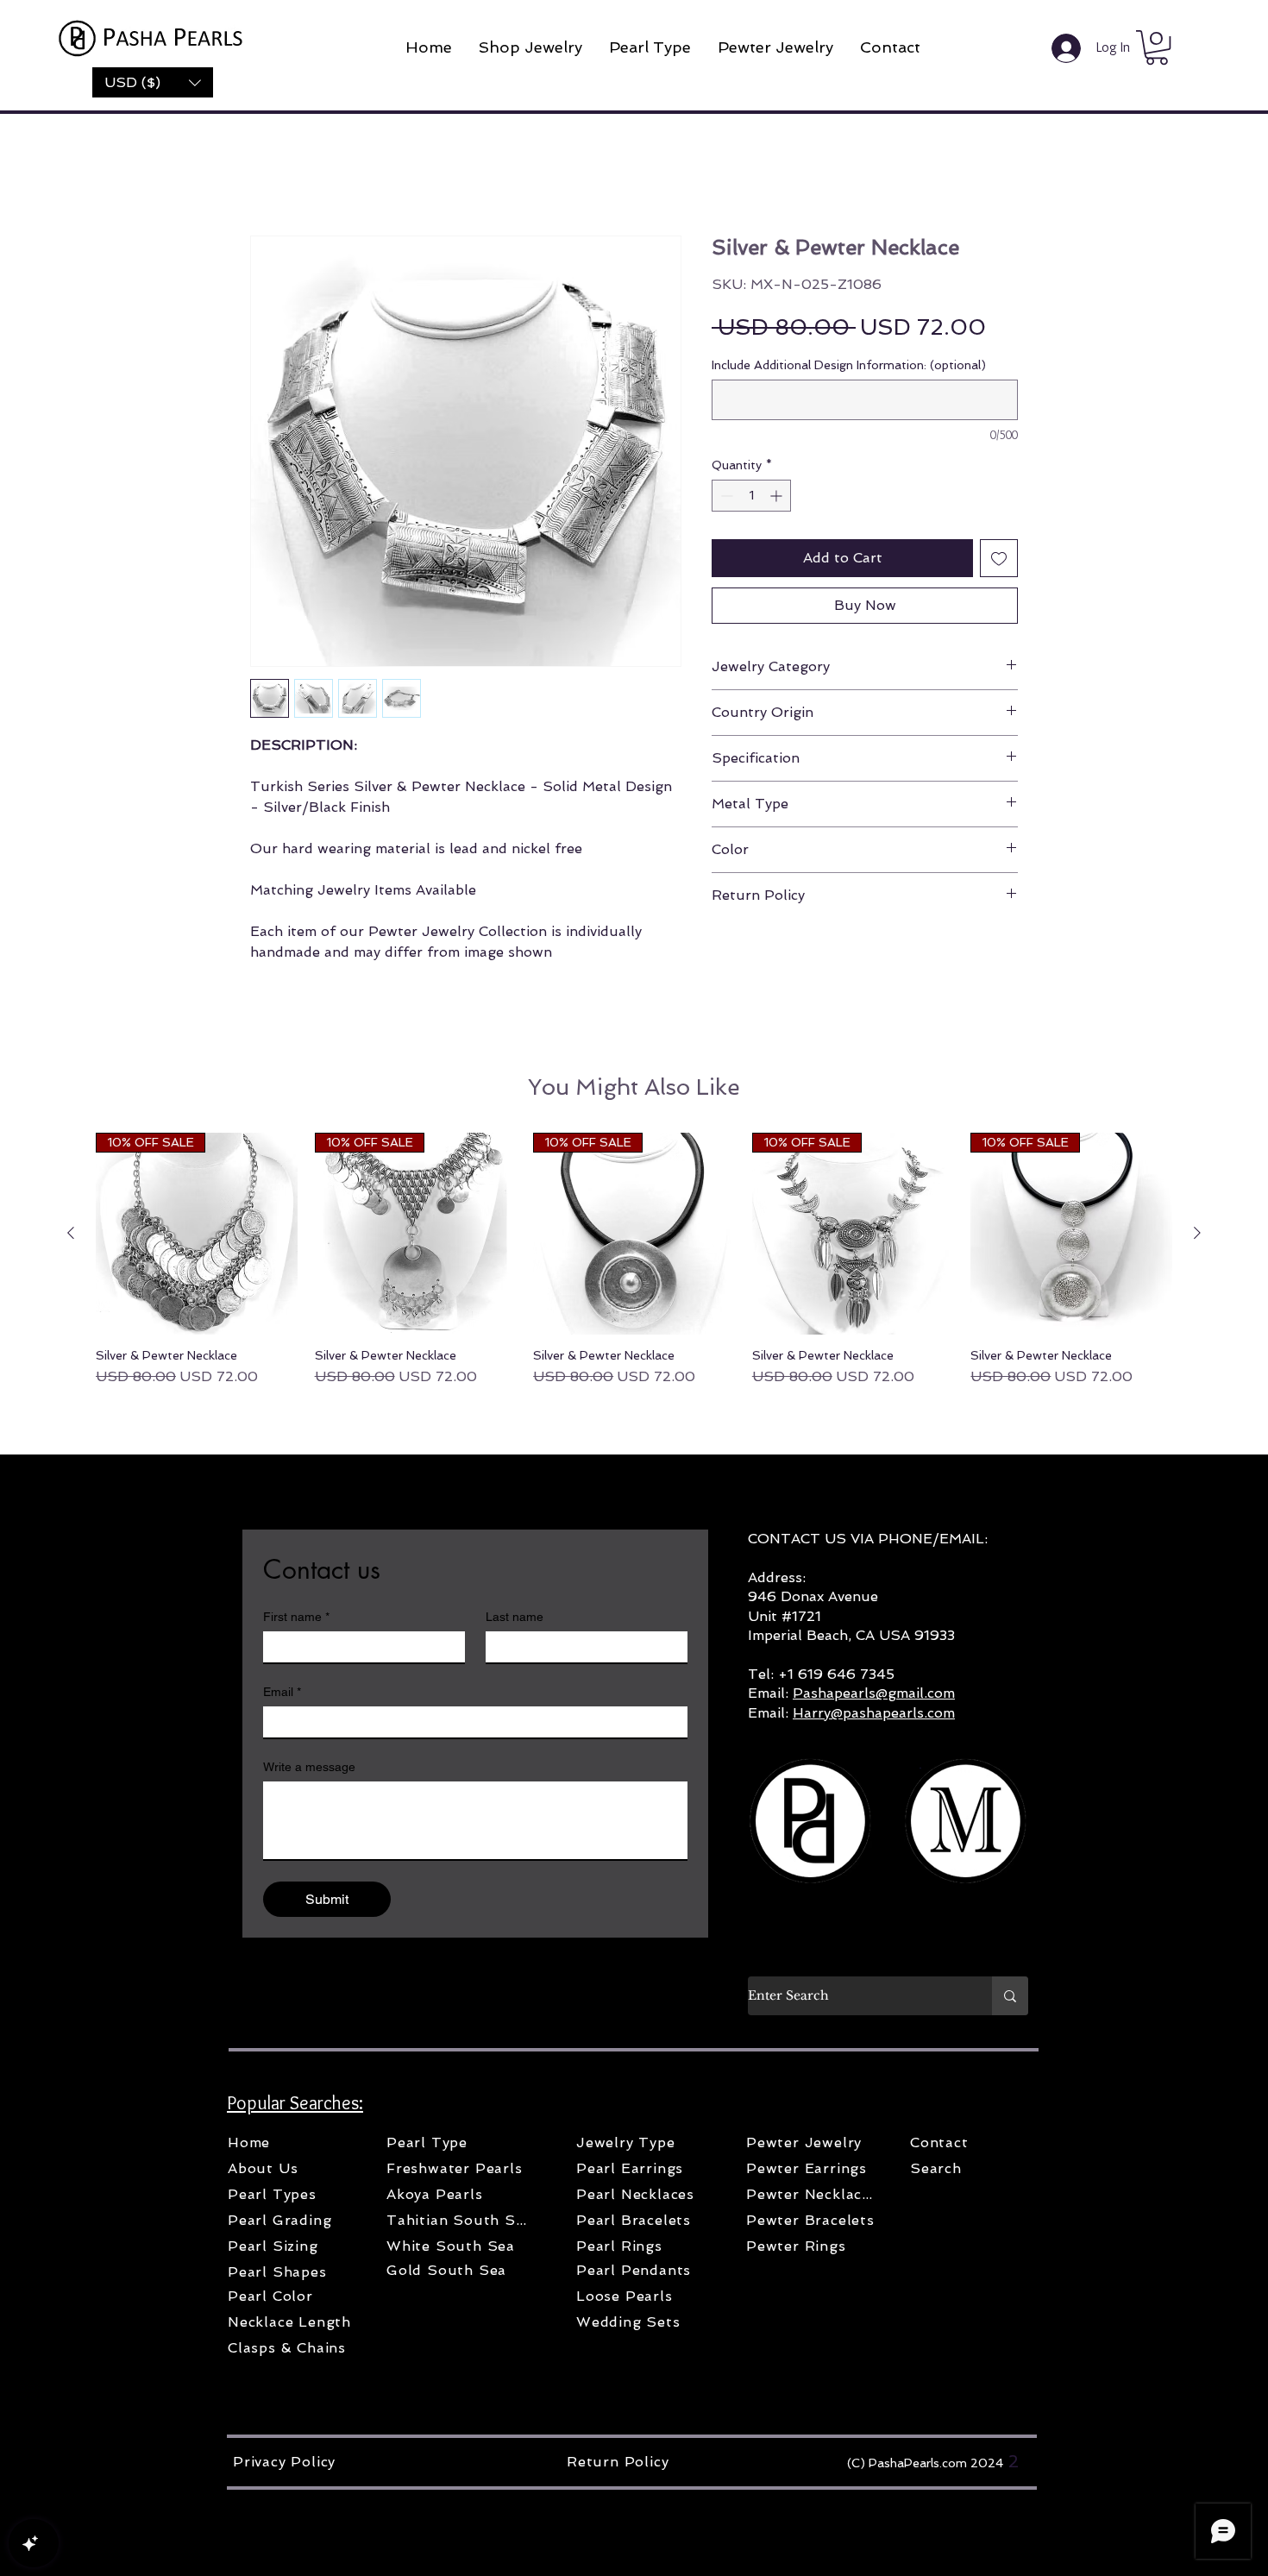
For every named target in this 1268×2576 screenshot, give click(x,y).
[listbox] (153, 82)
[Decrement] (725, 498)
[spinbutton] (751, 498)
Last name (515, 1619)
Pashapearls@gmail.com (874, 1696)
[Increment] (778, 498)
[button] (153, 82)
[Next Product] (1197, 1235)
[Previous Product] (71, 1235)
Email (282, 1694)
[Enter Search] (1010, 1998)
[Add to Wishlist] (999, 561)
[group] (634, 1263)
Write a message (309, 1769)
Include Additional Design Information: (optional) (849, 368)
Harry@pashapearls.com (874, 1715)
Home (266, 176)
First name (296, 1619)
